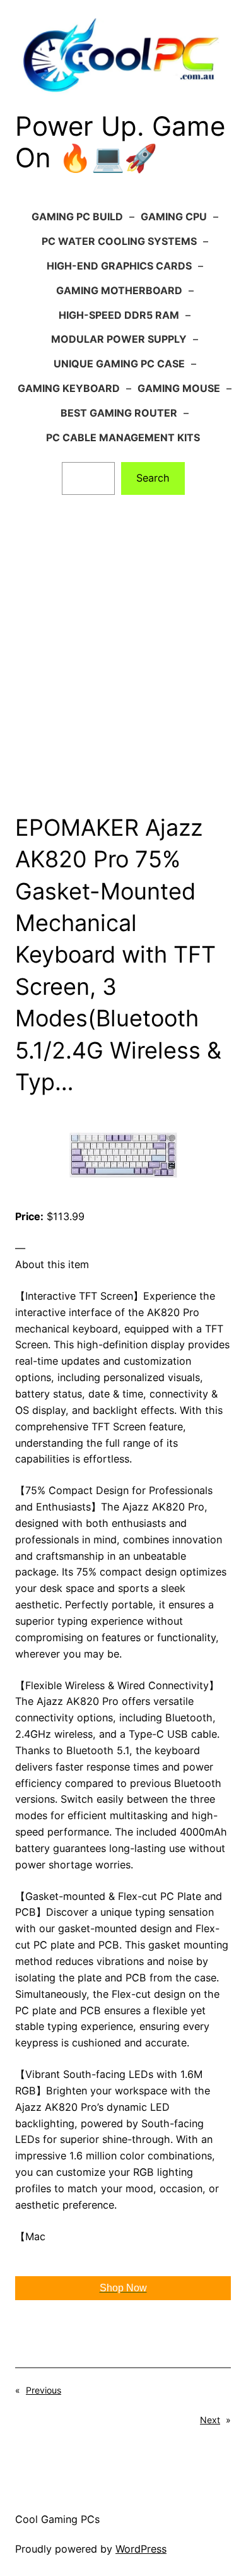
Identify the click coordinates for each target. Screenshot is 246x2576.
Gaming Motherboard (119, 290)
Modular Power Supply (119, 339)
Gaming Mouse (179, 388)
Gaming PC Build (77, 217)
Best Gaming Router (119, 413)
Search (153, 478)
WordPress (141, 2549)
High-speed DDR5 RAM (119, 315)
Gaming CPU (174, 217)
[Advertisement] (123, 663)
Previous (44, 2390)
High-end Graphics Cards (119, 266)
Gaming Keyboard (69, 388)
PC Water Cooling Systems (119, 241)
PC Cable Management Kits (123, 437)
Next (210, 2420)
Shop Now (123, 2288)
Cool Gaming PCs (57, 2519)
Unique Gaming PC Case (119, 364)
